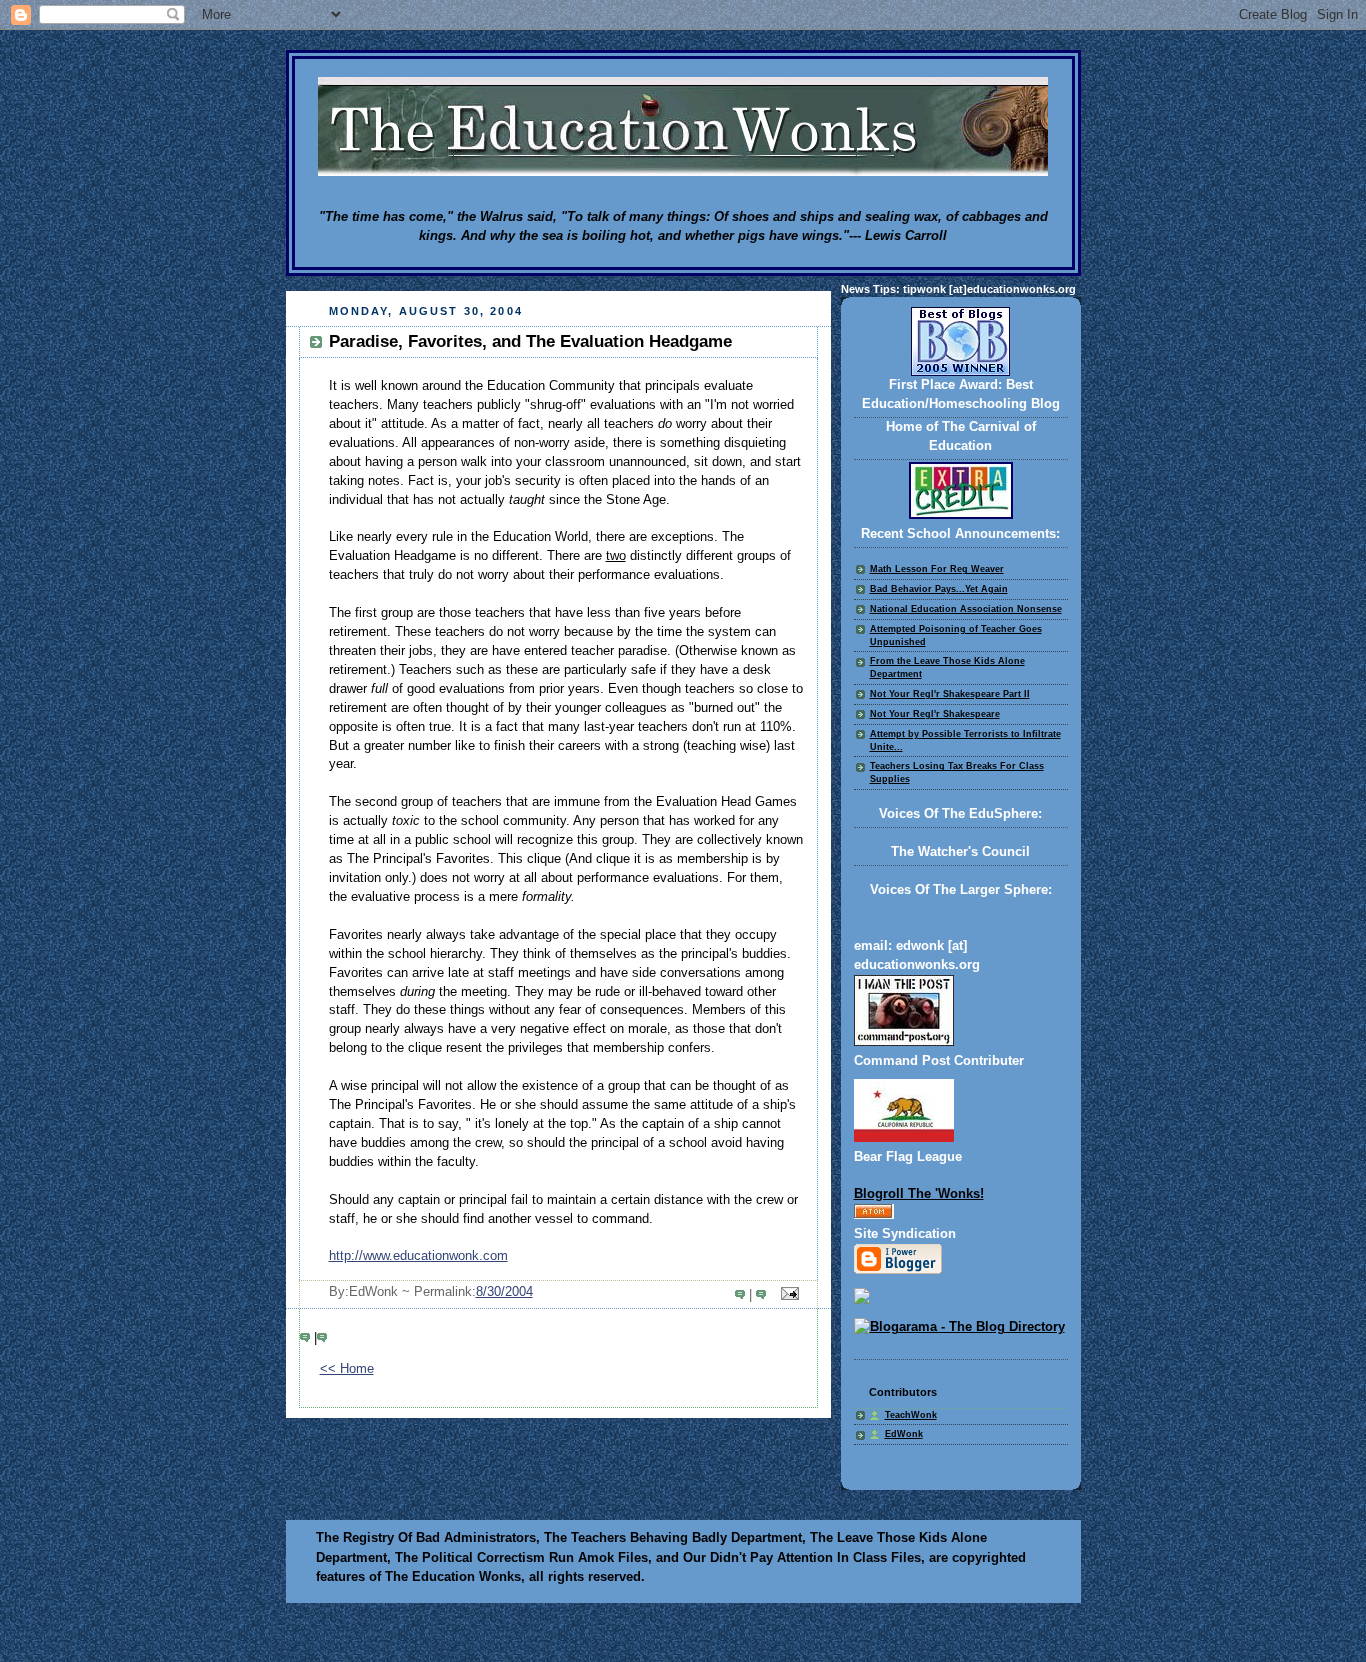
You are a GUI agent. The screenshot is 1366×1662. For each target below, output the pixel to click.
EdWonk (904, 1434)
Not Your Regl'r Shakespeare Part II (950, 694)
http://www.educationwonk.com (418, 1256)
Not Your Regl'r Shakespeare (935, 714)
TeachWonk (911, 1415)
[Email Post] (786, 1295)
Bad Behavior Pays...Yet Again (939, 589)
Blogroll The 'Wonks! (919, 1194)
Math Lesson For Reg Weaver (937, 569)
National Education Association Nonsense (966, 609)
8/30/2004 (504, 1292)
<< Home (347, 1369)
